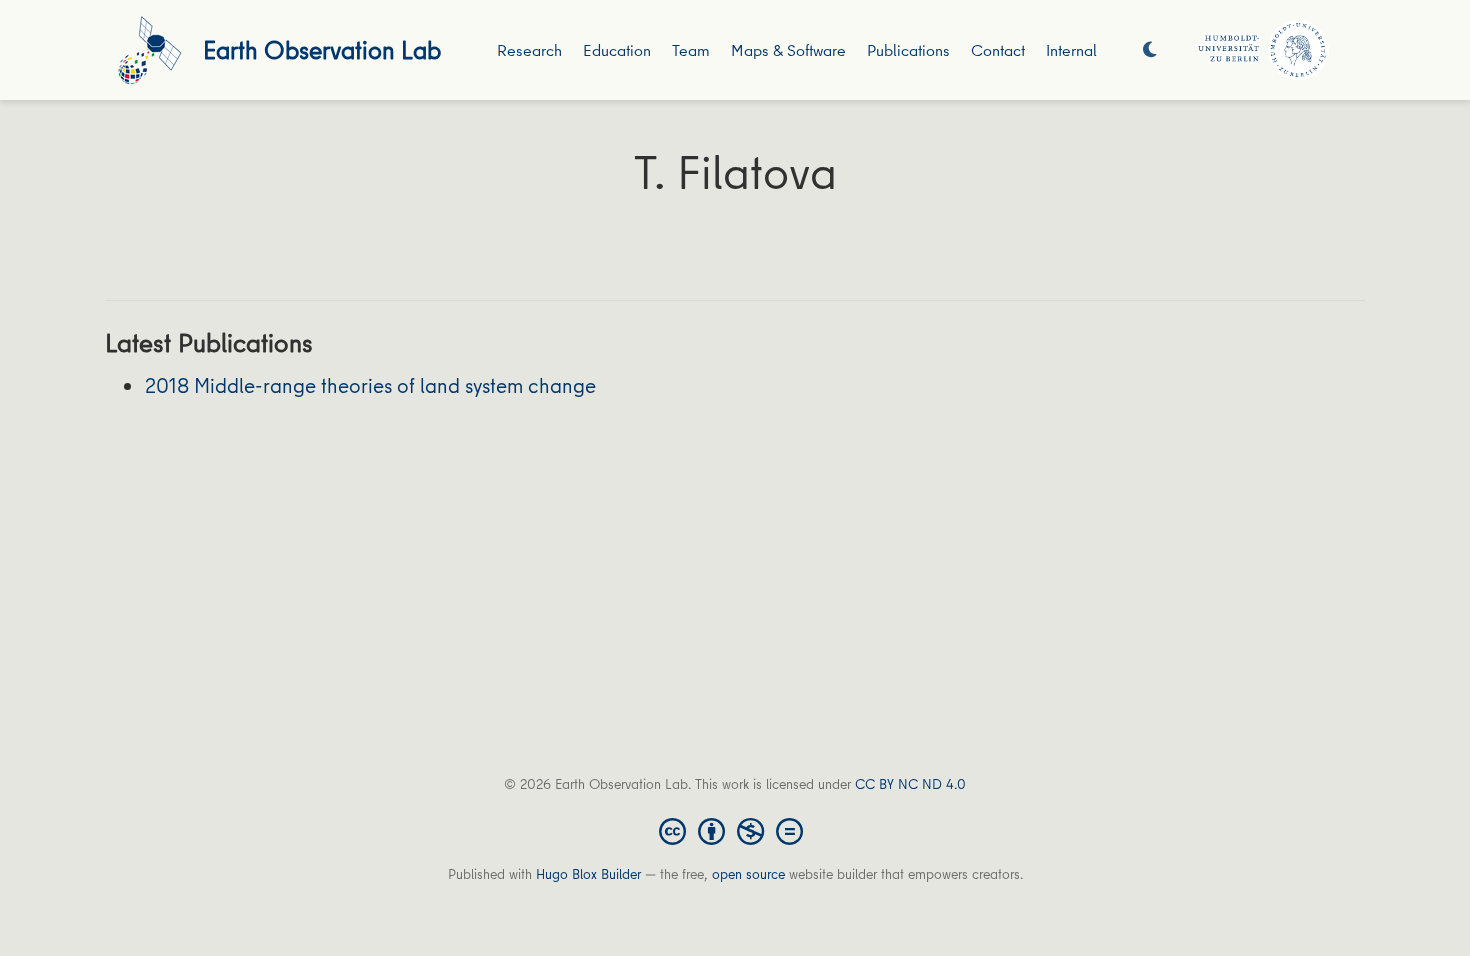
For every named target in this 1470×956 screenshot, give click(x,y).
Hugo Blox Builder (588, 874)
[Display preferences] (1150, 50)
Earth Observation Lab (322, 49)
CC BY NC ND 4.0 (910, 784)
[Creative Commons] (735, 830)
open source (748, 874)
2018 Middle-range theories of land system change (370, 385)
